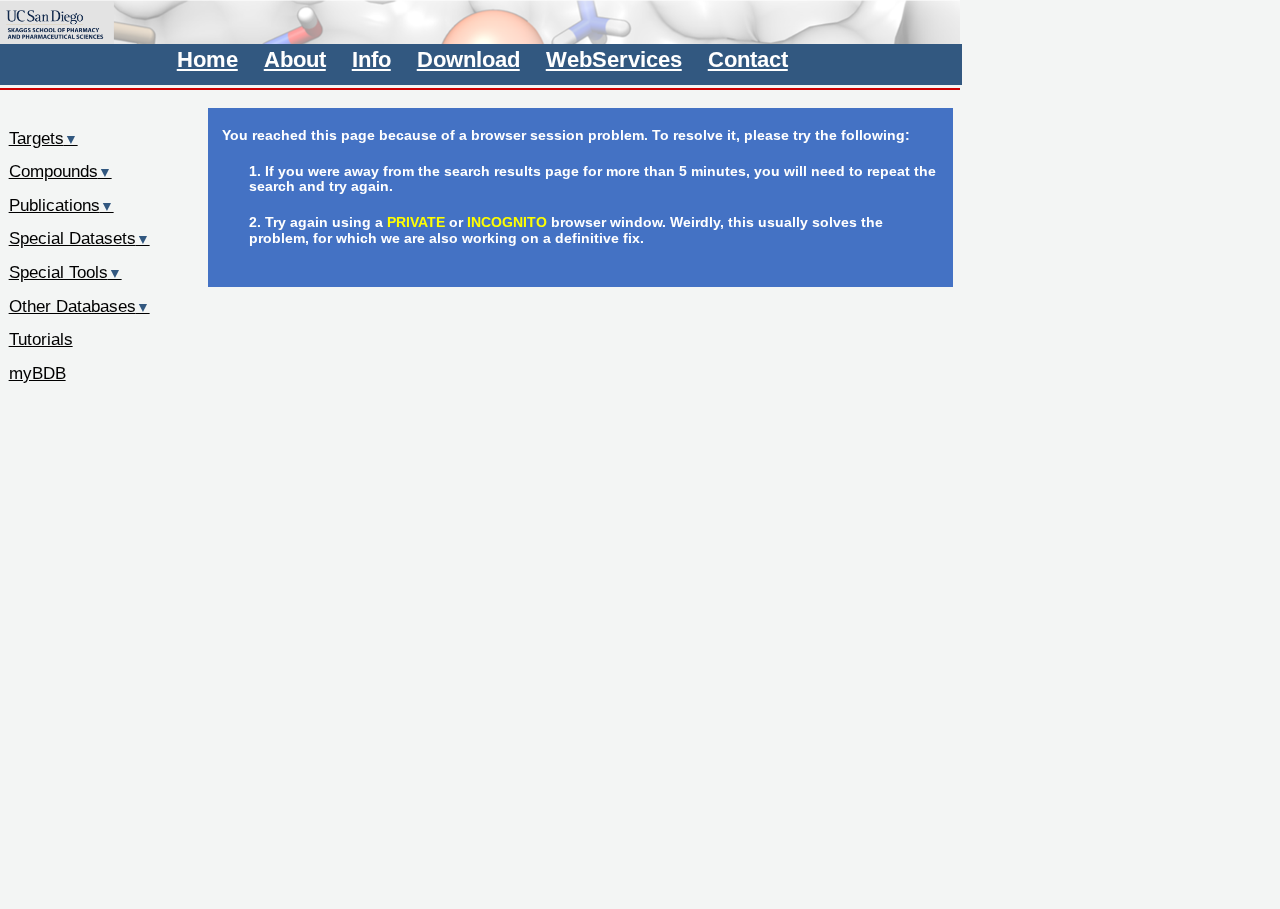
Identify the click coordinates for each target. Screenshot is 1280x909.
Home (207, 59)
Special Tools (65, 272)
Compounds (60, 171)
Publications (61, 205)
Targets (43, 138)
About (295, 59)
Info (371, 59)
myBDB (37, 373)
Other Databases (79, 306)
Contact (748, 59)
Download (468, 59)
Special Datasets (79, 238)
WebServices (614, 59)
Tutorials (41, 339)
